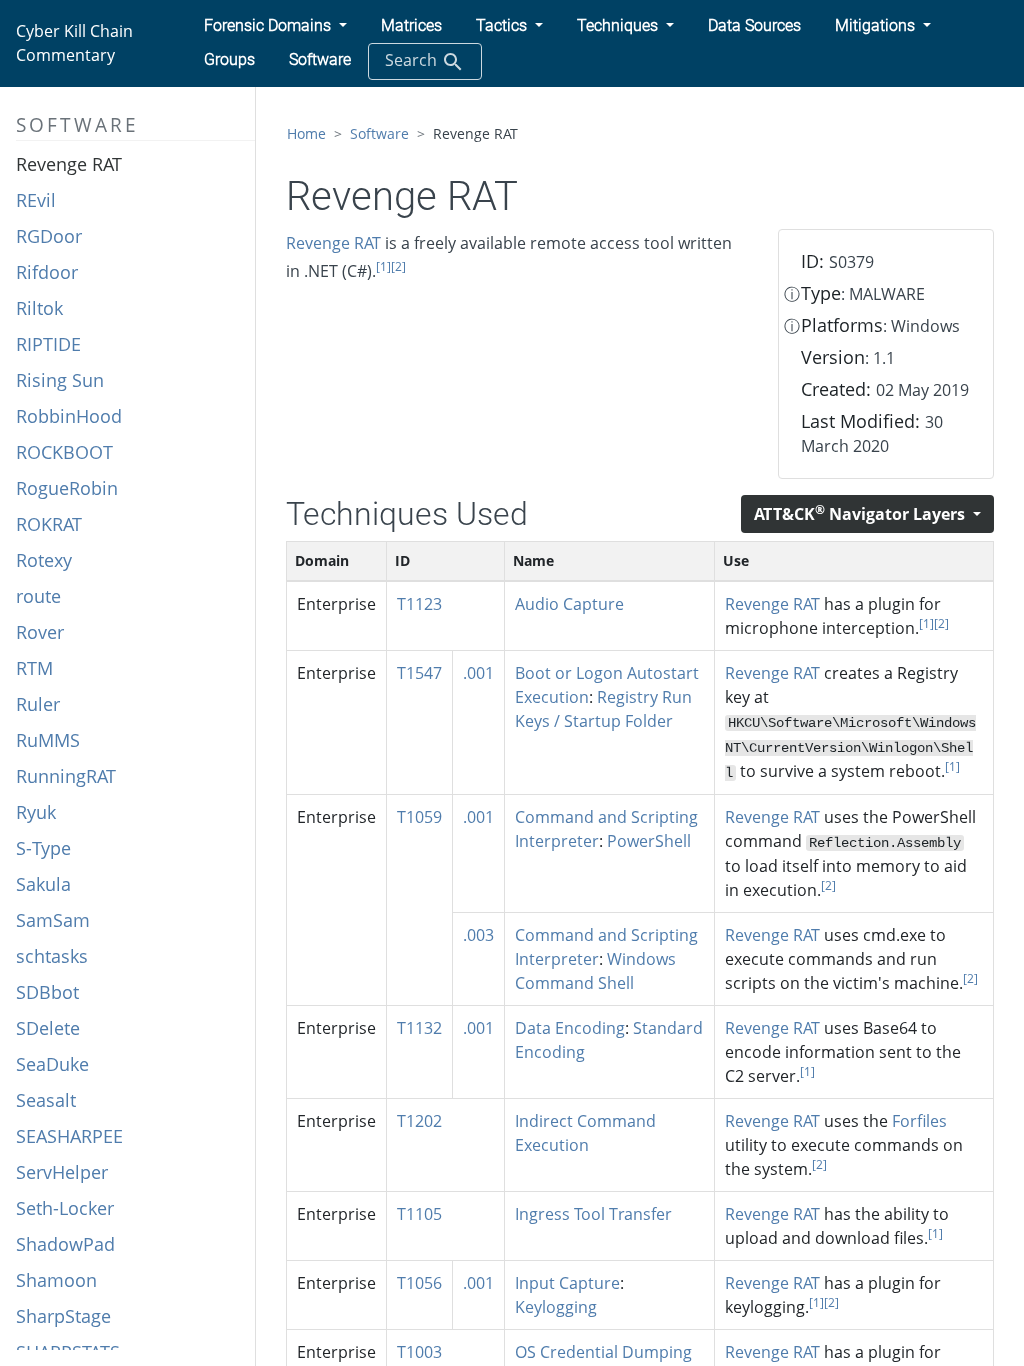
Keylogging (556, 1307)
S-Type (43, 848)
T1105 (419, 1214)
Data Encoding (570, 1028)
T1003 (419, 1352)
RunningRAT (66, 776)
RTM (34, 668)
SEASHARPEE (69, 1136)
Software (379, 133)
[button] (275, 26)
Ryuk (36, 812)
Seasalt (46, 1100)
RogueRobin (67, 488)
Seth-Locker (65, 1208)
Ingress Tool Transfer (593, 1214)
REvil (36, 200)
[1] (383, 266)
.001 (478, 673)
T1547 (419, 673)
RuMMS (48, 740)
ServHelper (62, 1172)
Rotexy (44, 560)
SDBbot (47, 992)
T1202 (419, 1121)
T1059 (419, 817)
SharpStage (63, 1316)
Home (306, 133)
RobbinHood (69, 416)
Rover (40, 632)
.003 (478, 935)
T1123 (419, 604)
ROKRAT (49, 524)
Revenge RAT (69, 164)
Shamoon (56, 1280)
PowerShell (649, 841)
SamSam (53, 920)
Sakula (43, 884)
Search (413, 60)
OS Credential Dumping (603, 1352)
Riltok (39, 308)
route (38, 596)
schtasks (52, 956)
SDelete (48, 1028)
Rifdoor (47, 272)
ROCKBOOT (64, 452)
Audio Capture (569, 604)
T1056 (419, 1283)
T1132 (419, 1028)
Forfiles (919, 1121)
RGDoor (49, 236)
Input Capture (567, 1283)
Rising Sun (60, 380)
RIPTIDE (48, 344)
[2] (398, 266)
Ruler (38, 704)
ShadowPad (65, 1244)
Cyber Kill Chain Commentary (74, 43)
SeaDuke (52, 1064)
